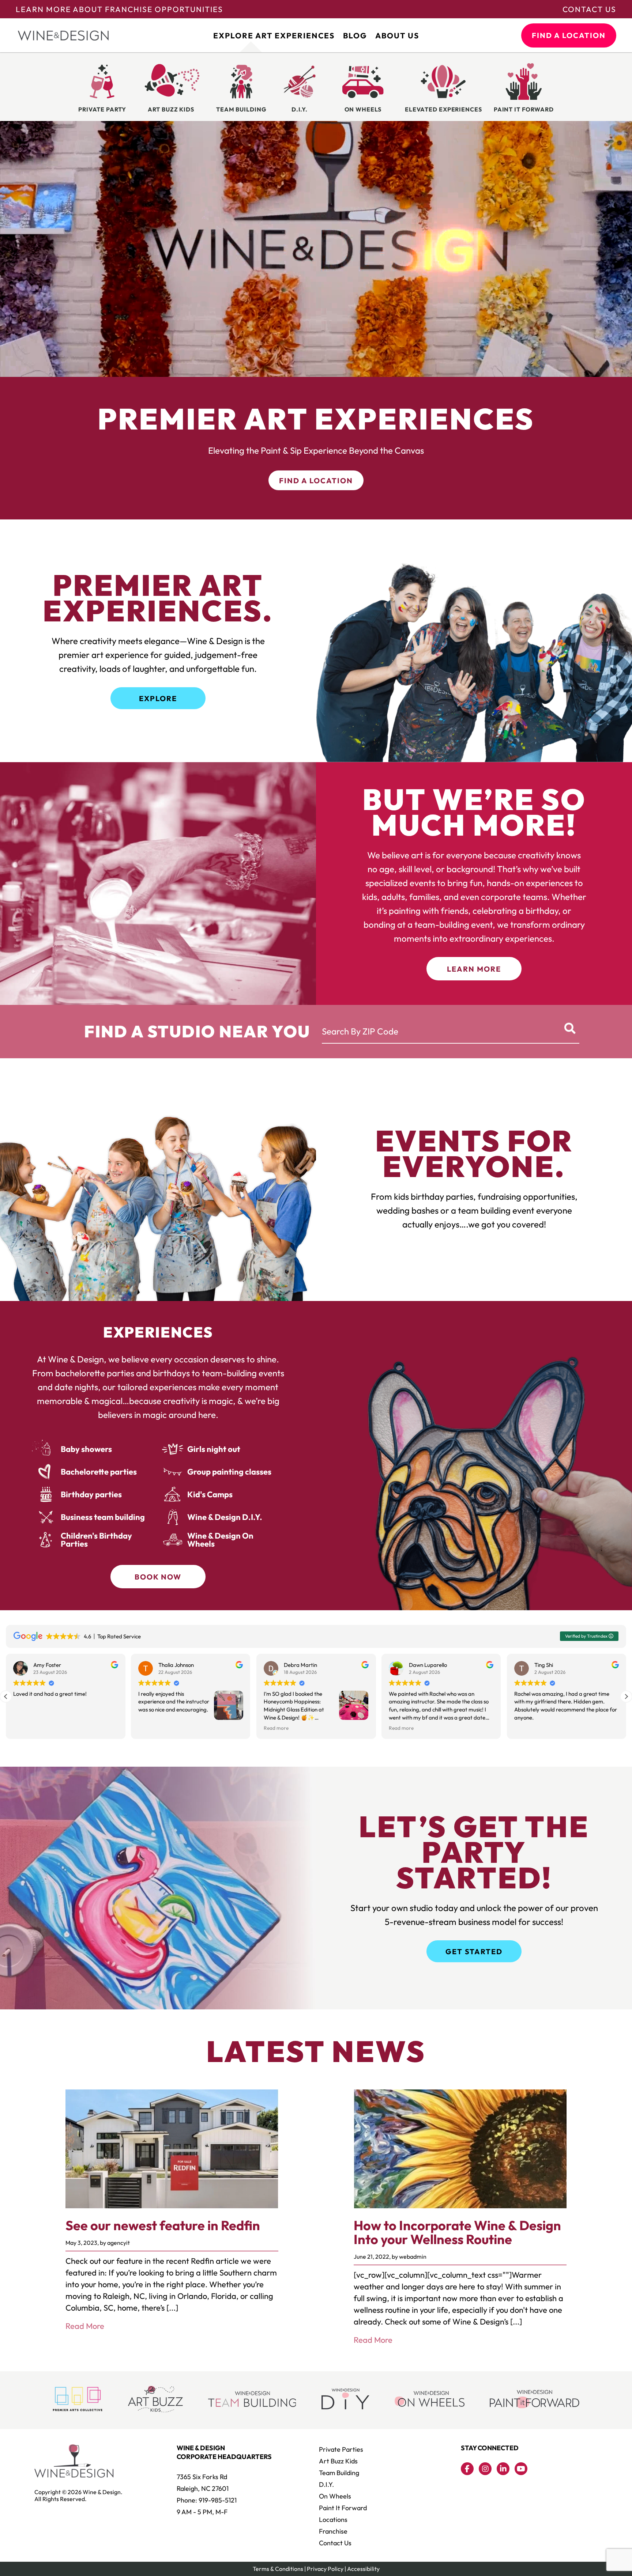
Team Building (339, 2473)
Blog (355, 35)
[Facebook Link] (467, 2469)
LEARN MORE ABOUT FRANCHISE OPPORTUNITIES (119, 9)
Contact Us (589, 9)
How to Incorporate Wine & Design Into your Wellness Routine (457, 2232)
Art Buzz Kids (338, 2461)
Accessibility (363, 2569)
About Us (397, 35)
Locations (333, 2520)
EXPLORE (158, 698)
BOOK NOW (158, 1577)
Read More (85, 2326)
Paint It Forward (343, 2508)
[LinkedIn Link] (503, 2469)
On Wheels (335, 2496)
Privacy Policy (325, 2569)
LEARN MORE (474, 969)
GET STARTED (474, 1951)
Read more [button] (26, 1728)
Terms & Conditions (278, 2569)
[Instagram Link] (485, 2469)
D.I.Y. (326, 2484)
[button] (626, 1696)
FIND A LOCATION (569, 35)
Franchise (333, 2531)
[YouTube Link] (521, 2469)
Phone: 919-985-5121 (207, 2500)
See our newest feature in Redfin (163, 2225)
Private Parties (341, 2449)
